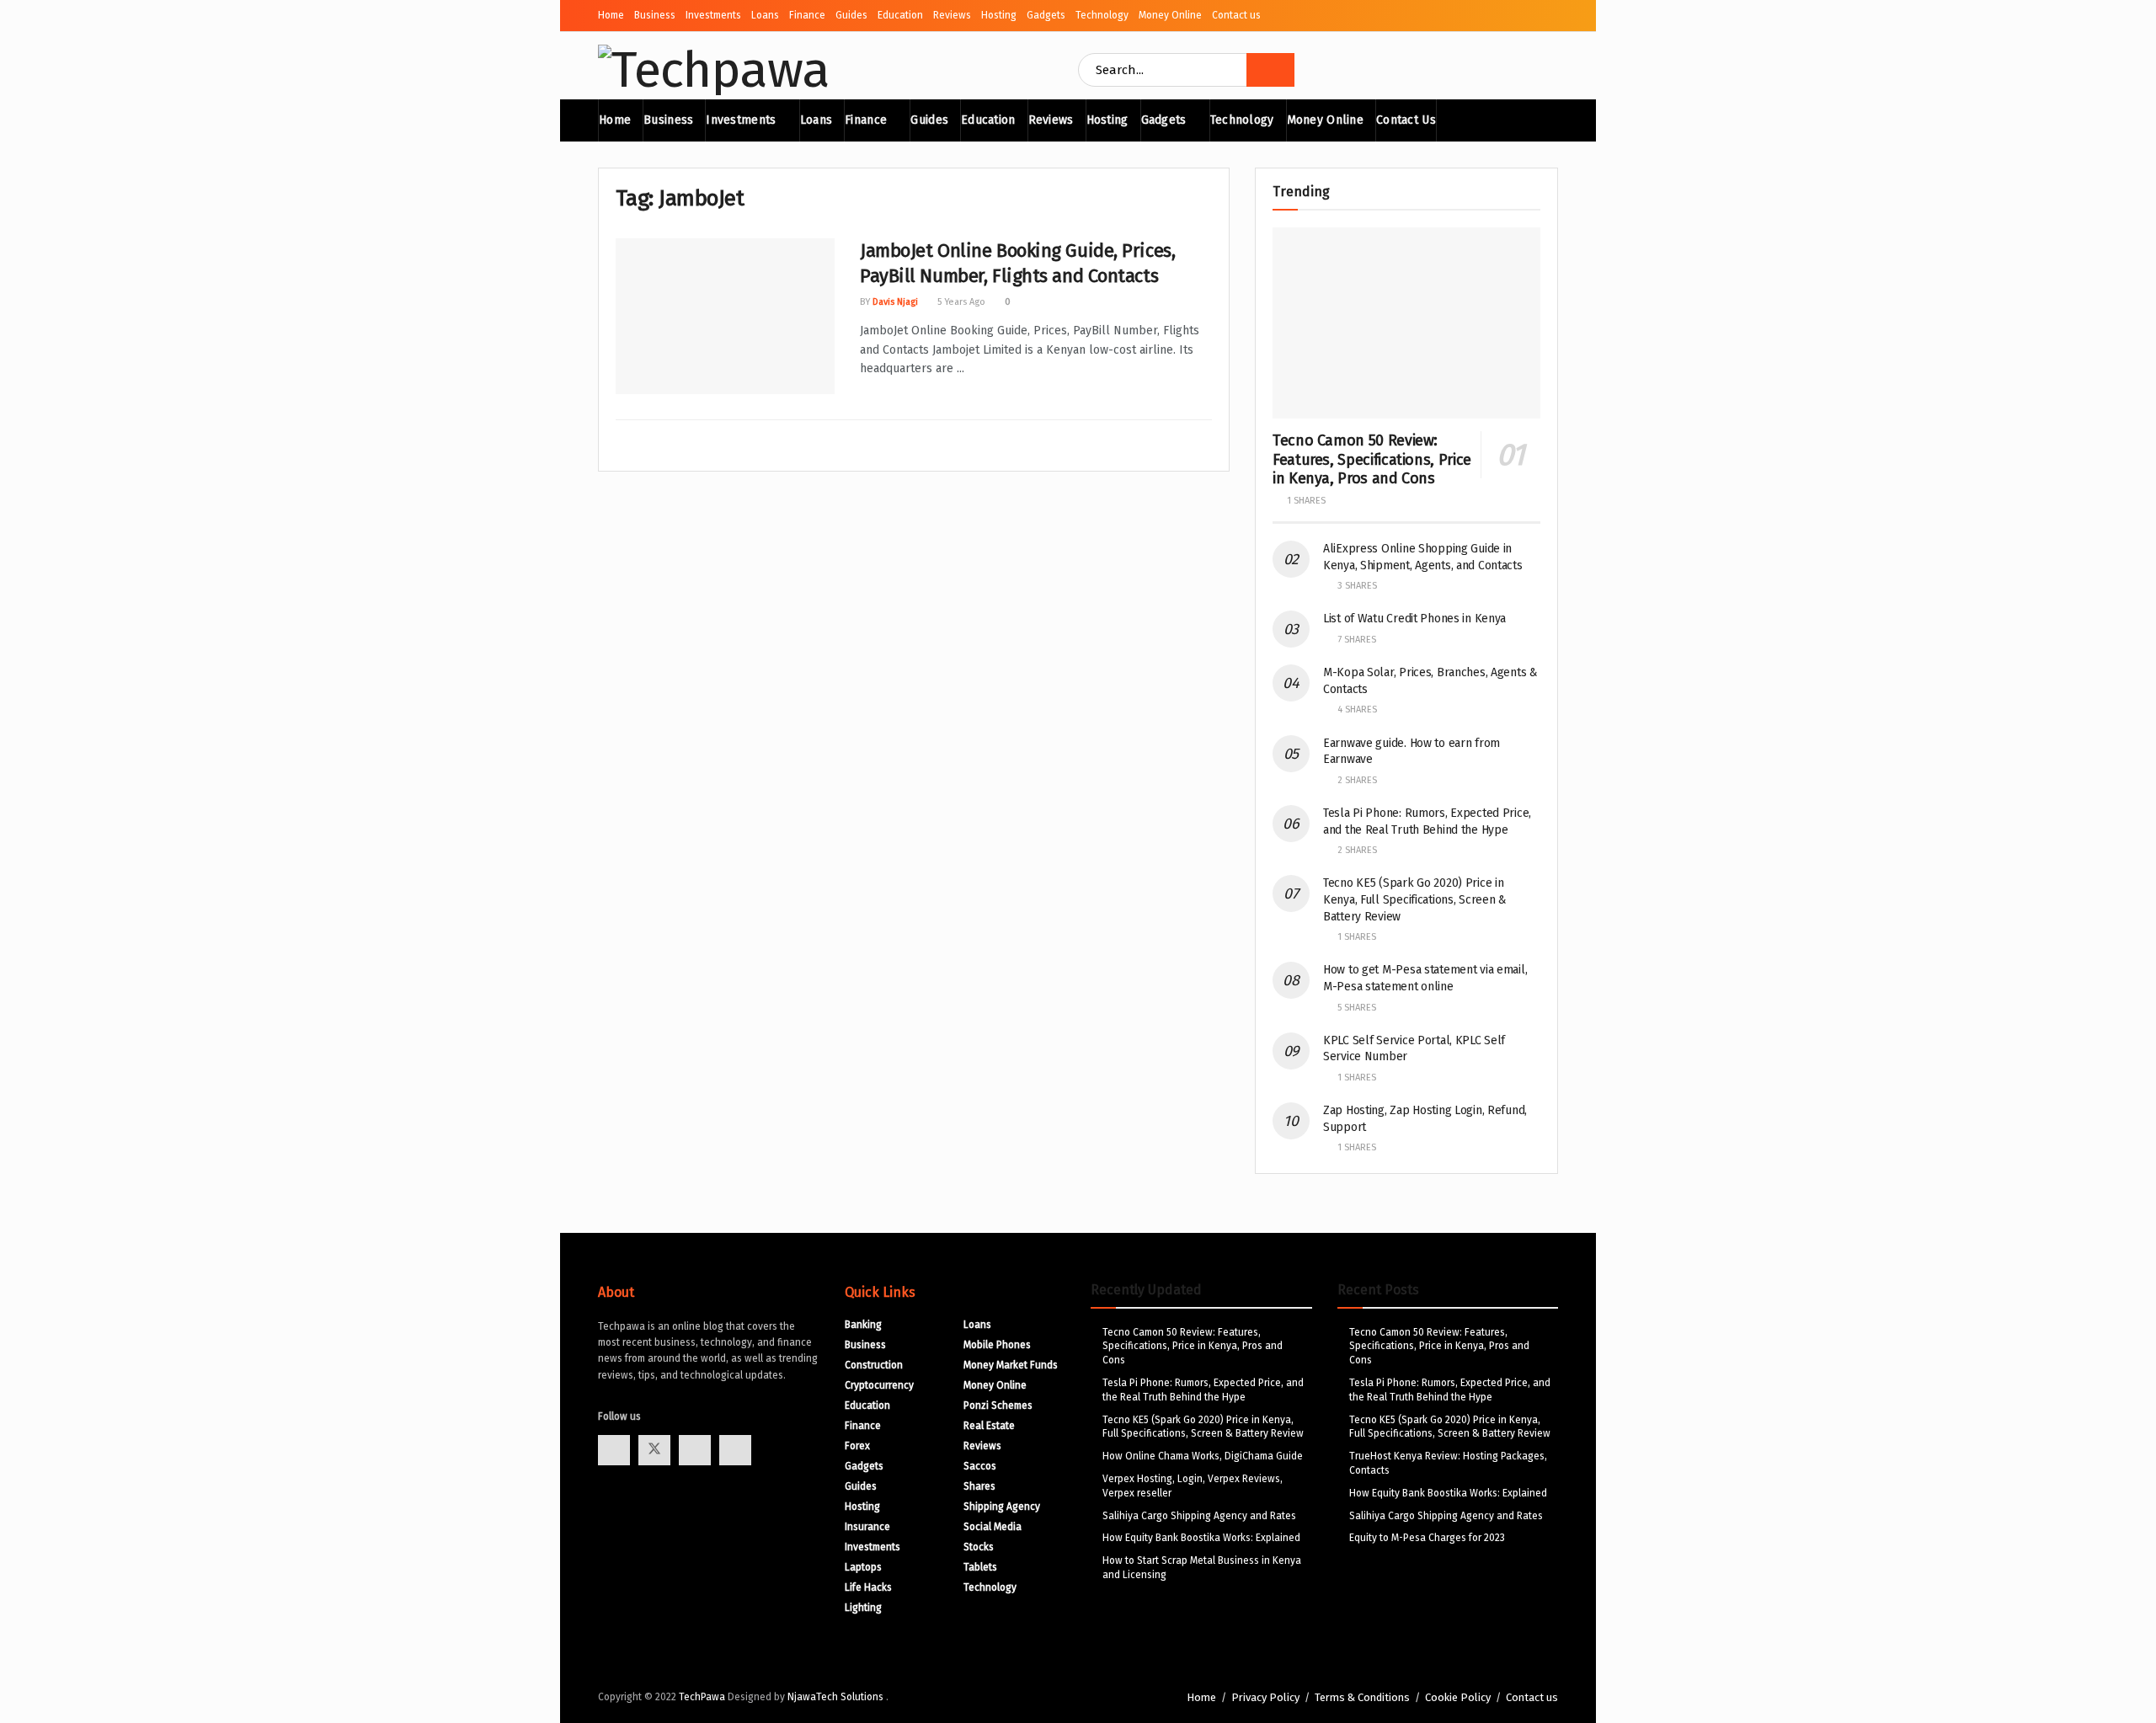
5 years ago (960, 302)
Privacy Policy (1265, 1697)
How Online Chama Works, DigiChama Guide (1203, 1456)
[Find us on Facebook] (614, 1450)
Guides (851, 15)
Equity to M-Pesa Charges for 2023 (1427, 1538)
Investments (713, 15)
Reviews (952, 15)
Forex (857, 1446)
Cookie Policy (1458, 1697)
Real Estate (989, 1426)
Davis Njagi (895, 302)
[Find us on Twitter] (654, 1450)
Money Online (1170, 15)
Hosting (999, 15)
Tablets (980, 1567)
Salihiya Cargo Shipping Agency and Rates (1199, 1516)
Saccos (980, 1466)
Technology (1102, 15)
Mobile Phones (997, 1345)
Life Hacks (868, 1587)
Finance (807, 15)
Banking (863, 1325)
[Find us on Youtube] (695, 1450)
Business (655, 15)
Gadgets (1046, 15)
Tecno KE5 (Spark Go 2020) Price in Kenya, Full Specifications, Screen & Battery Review (1415, 899)
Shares (979, 1486)
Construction (874, 1365)
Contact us (1236, 15)
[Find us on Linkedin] (735, 1450)
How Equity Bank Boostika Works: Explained (1201, 1538)
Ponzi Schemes (998, 1406)
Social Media (993, 1527)
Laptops (863, 1567)
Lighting (863, 1608)
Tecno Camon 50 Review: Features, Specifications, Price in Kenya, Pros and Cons (1372, 459)
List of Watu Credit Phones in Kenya (1414, 619)
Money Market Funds (1011, 1365)
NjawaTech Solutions (837, 1697)
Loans (765, 15)
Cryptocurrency (879, 1385)
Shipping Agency (1002, 1507)
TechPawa (702, 1697)
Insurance (867, 1527)
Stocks (979, 1547)
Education (900, 15)
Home (611, 15)
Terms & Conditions (1362, 1697)
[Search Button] (1270, 70)
